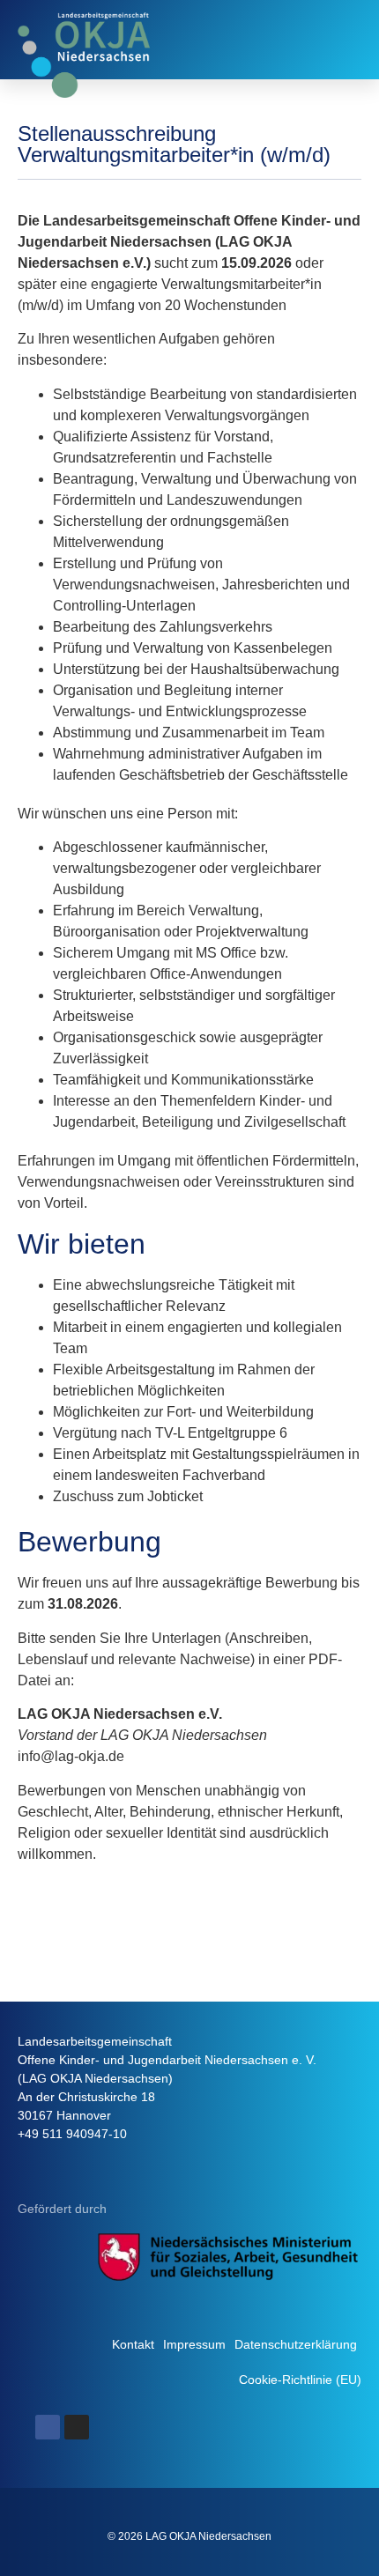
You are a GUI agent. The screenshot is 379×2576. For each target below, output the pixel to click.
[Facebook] (48, 2427)
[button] (345, 40)
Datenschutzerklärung (296, 2344)
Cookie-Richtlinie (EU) (300, 2380)
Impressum (194, 2344)
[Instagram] (77, 2427)
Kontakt (133, 2344)
